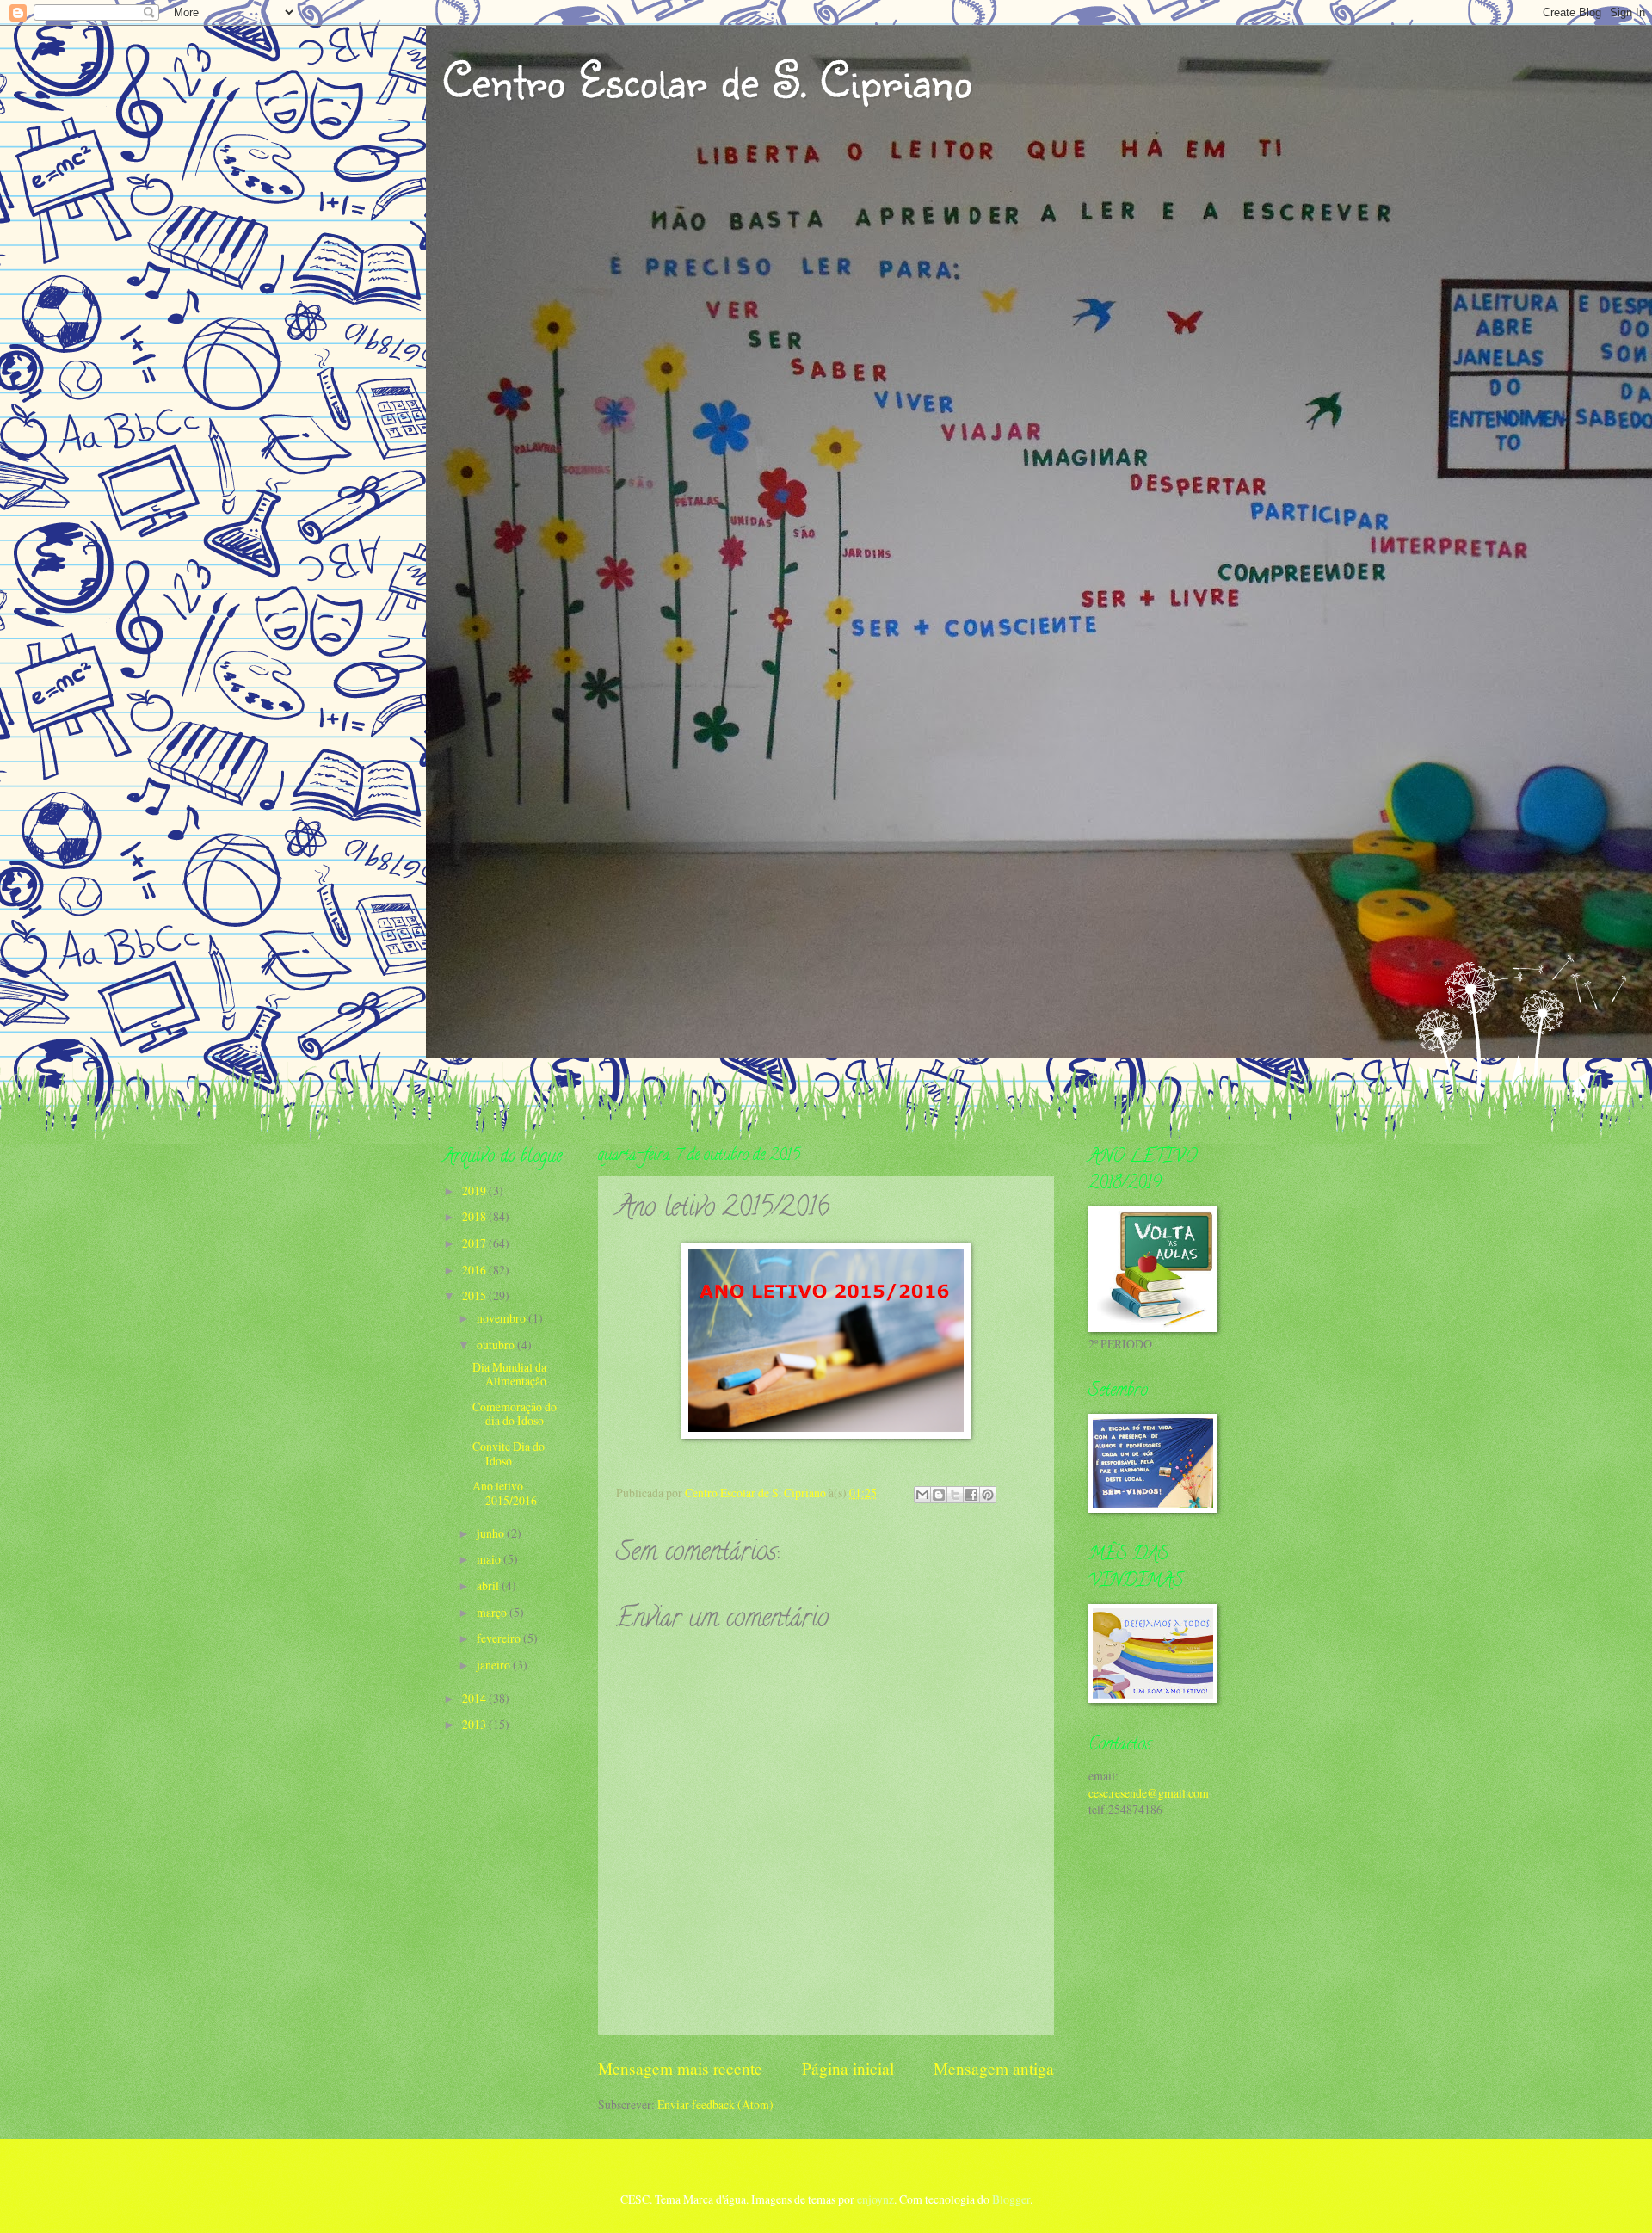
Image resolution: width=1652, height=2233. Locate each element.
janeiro (495, 1665)
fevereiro (500, 1638)
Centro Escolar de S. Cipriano (707, 79)
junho (492, 1533)
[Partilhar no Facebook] (971, 1495)
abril (489, 1585)
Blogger (1011, 2199)
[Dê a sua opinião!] (939, 1495)
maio (490, 1559)
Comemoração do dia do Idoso (515, 1414)
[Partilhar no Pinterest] (988, 1495)
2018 (475, 1216)
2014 (475, 1698)
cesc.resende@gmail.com (1149, 1793)
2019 (475, 1191)
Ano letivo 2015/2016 (505, 1493)
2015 (475, 1295)
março (493, 1612)
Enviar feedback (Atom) (715, 2104)
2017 (475, 1243)
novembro (502, 1318)
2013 (475, 1724)
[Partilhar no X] (955, 1495)
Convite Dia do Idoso (509, 1453)
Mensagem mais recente (680, 2068)
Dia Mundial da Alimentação (509, 1374)
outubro (497, 1345)
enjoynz (875, 2199)
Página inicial (848, 2068)
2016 (475, 1270)
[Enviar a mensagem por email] (922, 1495)
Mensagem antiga (994, 2068)
